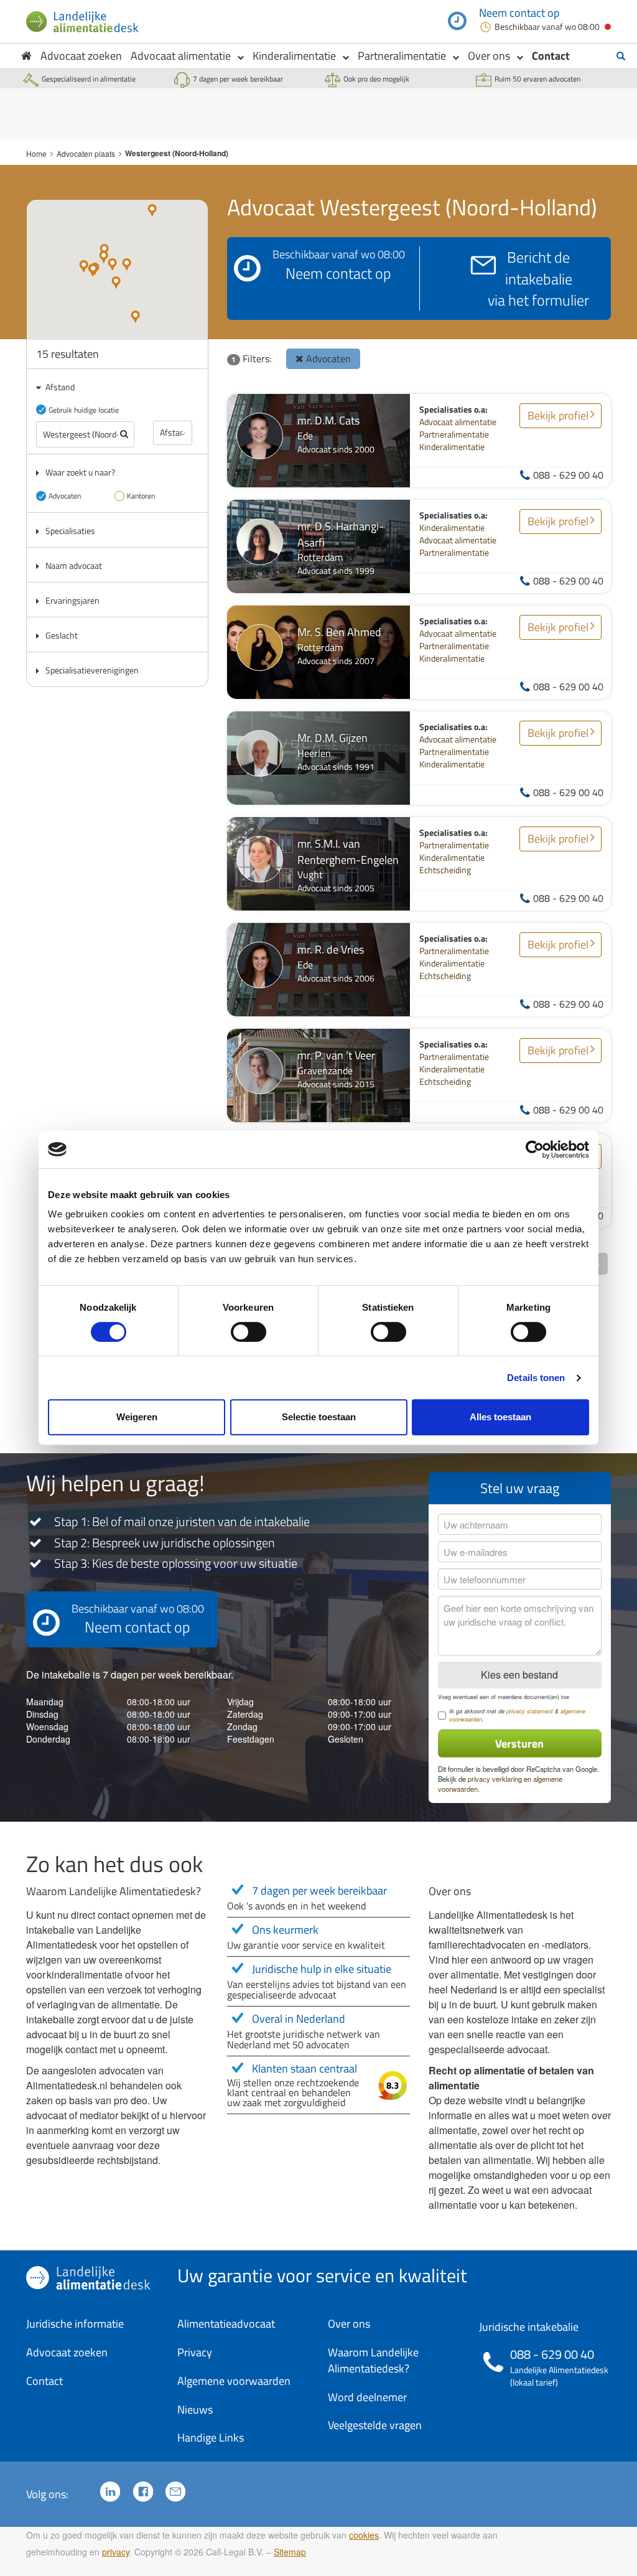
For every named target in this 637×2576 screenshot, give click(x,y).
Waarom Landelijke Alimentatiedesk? (373, 2360)
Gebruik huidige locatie (84, 410)
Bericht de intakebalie (538, 279)
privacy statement (530, 1711)
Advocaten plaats (86, 153)
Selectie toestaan (319, 1417)
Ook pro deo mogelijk (376, 79)
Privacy (195, 2352)
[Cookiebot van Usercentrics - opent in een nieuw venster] (535, 1150)
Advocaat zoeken (81, 56)
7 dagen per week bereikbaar (238, 79)
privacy (116, 2552)
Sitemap (290, 2552)
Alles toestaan (500, 1417)
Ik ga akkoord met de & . (517, 1716)
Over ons (489, 56)
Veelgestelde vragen (375, 2425)
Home (36, 153)
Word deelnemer (367, 2397)
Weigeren (137, 1417)
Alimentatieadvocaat (226, 2324)
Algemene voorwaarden (234, 2381)
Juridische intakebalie (529, 2327)
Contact (551, 56)
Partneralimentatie (402, 56)
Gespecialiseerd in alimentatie (89, 79)
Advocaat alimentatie (181, 56)
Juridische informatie (75, 2324)
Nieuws (195, 2410)
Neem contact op (519, 13)
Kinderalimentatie (294, 56)
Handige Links (211, 2438)
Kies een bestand (519, 1674)
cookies (364, 2535)
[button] (135, 317)
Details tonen (536, 1378)
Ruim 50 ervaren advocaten (537, 79)
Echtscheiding (445, 870)
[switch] (249, 1332)
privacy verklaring (495, 1779)
